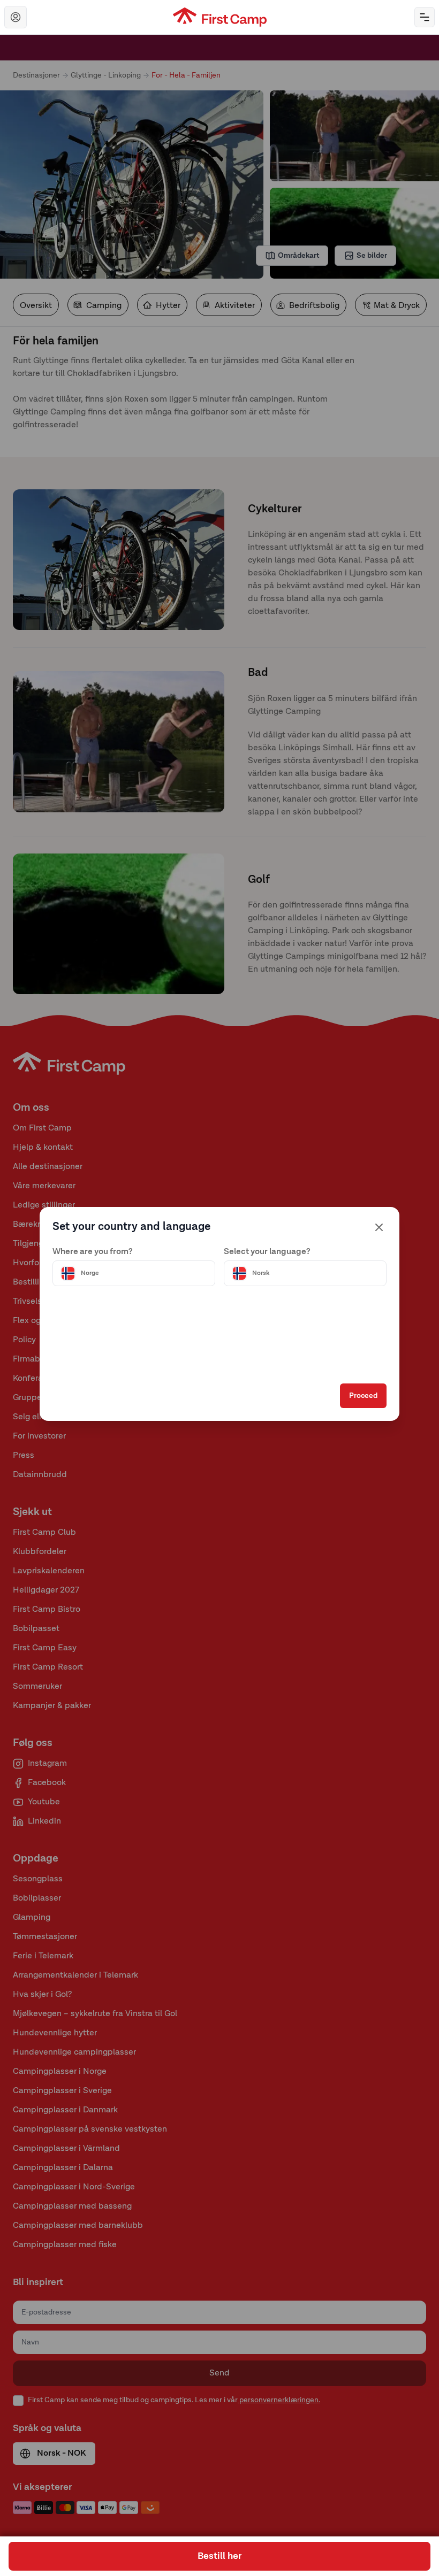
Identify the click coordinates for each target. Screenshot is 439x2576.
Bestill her (219, 2556)
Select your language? (267, 1252)
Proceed (363, 1396)
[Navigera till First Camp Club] (16, 17)
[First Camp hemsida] (220, 17)
